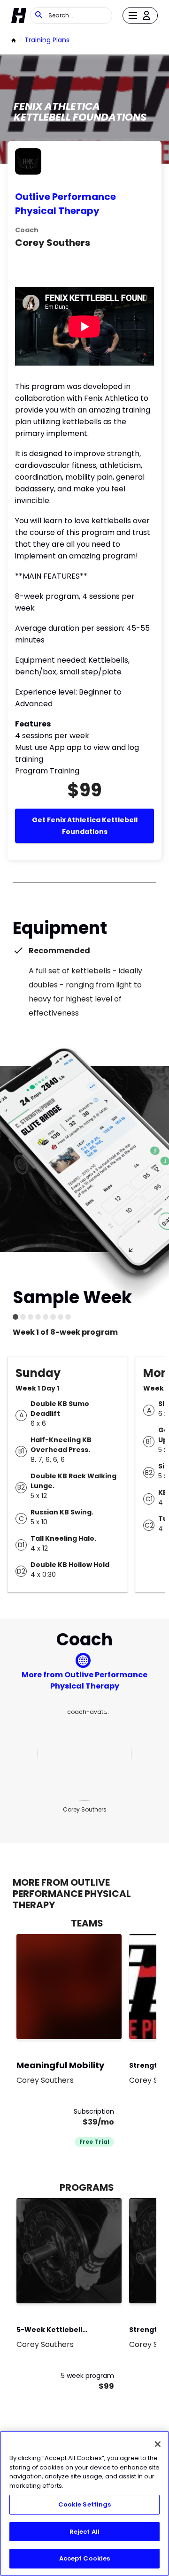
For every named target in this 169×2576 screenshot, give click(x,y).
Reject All (84, 2532)
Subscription (94, 2111)
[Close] (158, 2444)
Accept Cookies (85, 2558)
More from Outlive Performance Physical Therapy (84, 1680)
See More (89, 2022)
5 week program (88, 2376)
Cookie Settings (85, 2504)
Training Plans (47, 40)
